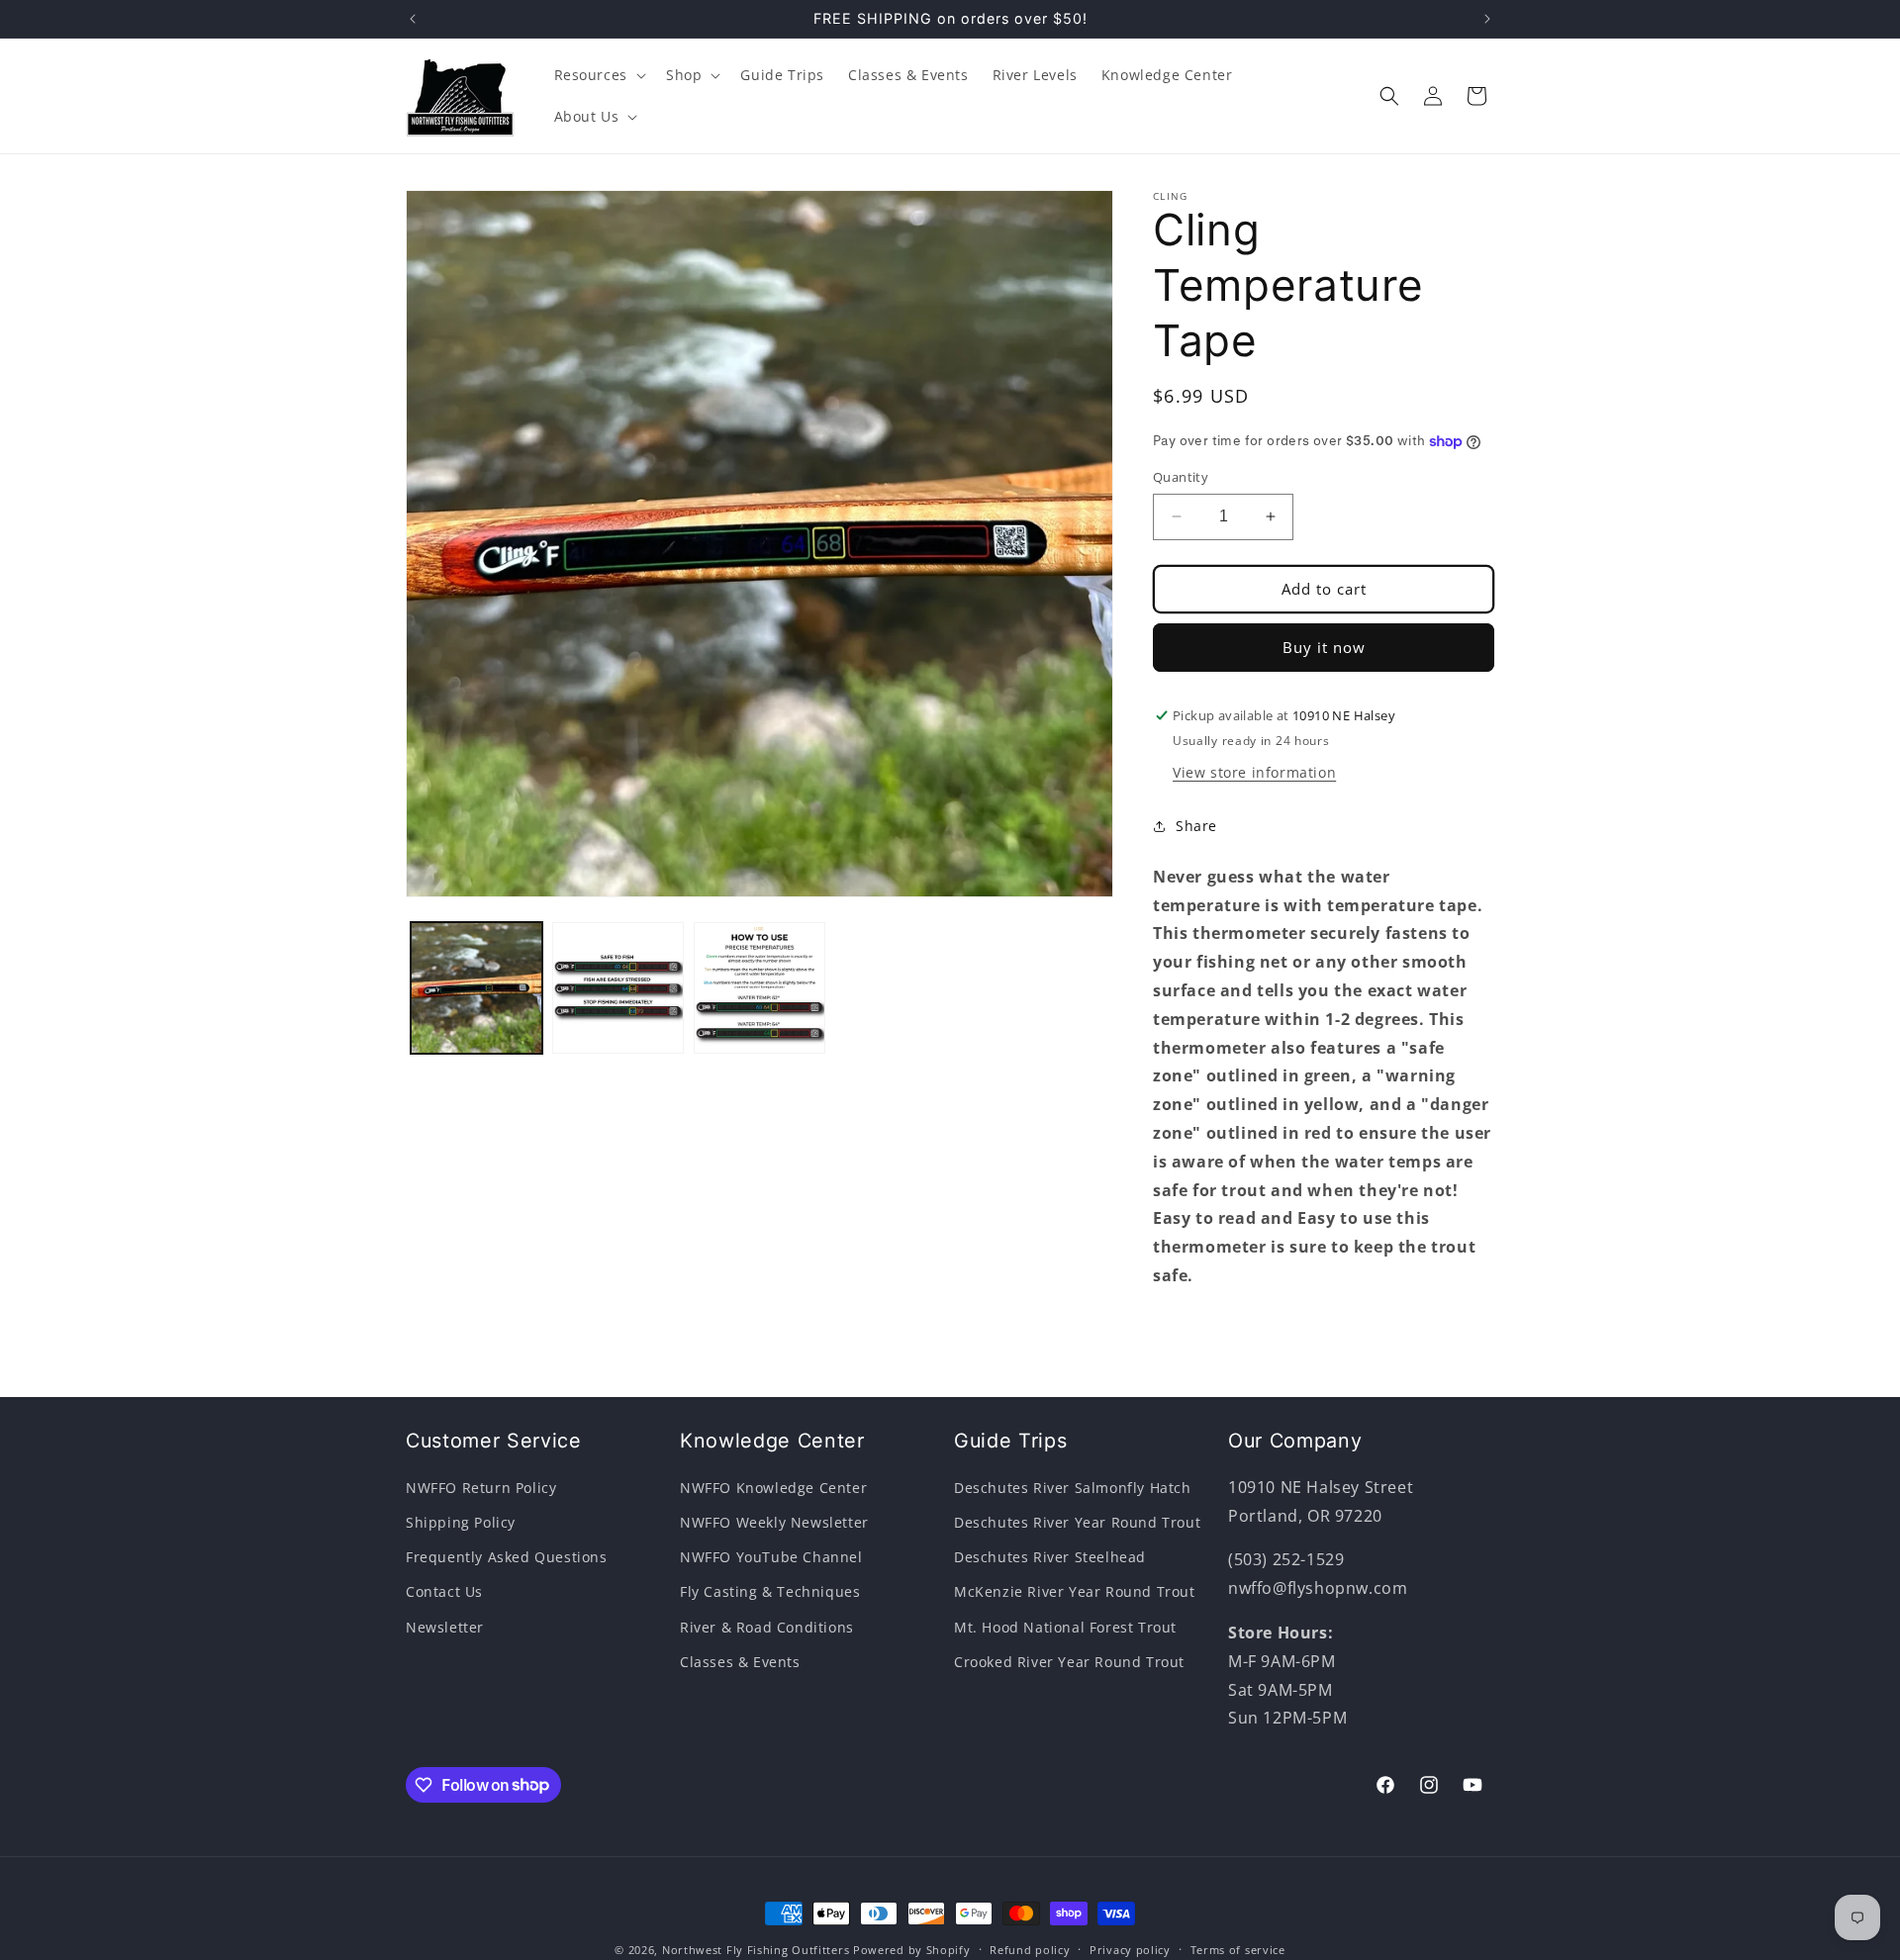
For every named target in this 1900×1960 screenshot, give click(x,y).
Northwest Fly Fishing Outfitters (756, 1950)
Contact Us (444, 1592)
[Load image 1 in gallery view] (476, 988)
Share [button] (1196, 826)
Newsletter (445, 1627)
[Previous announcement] (413, 19)
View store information (1254, 772)
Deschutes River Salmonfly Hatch (1073, 1488)
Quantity (1181, 477)
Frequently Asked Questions (507, 1558)
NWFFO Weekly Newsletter (774, 1522)
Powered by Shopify (912, 1950)
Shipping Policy (461, 1522)
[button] (598, 75)
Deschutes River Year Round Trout (1077, 1522)
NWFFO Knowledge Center (773, 1488)
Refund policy (1030, 1949)
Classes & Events (740, 1662)
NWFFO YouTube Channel (771, 1558)
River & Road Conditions (767, 1627)
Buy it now (1324, 647)
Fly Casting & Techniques (770, 1592)
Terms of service (1238, 1949)
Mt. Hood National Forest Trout (1065, 1627)
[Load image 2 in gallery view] (618, 988)
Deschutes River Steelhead (1050, 1558)
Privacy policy (1130, 1949)
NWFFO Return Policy (481, 1488)
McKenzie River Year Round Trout (1075, 1592)
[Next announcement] (1487, 19)
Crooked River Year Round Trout (1069, 1662)
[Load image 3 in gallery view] (760, 988)
